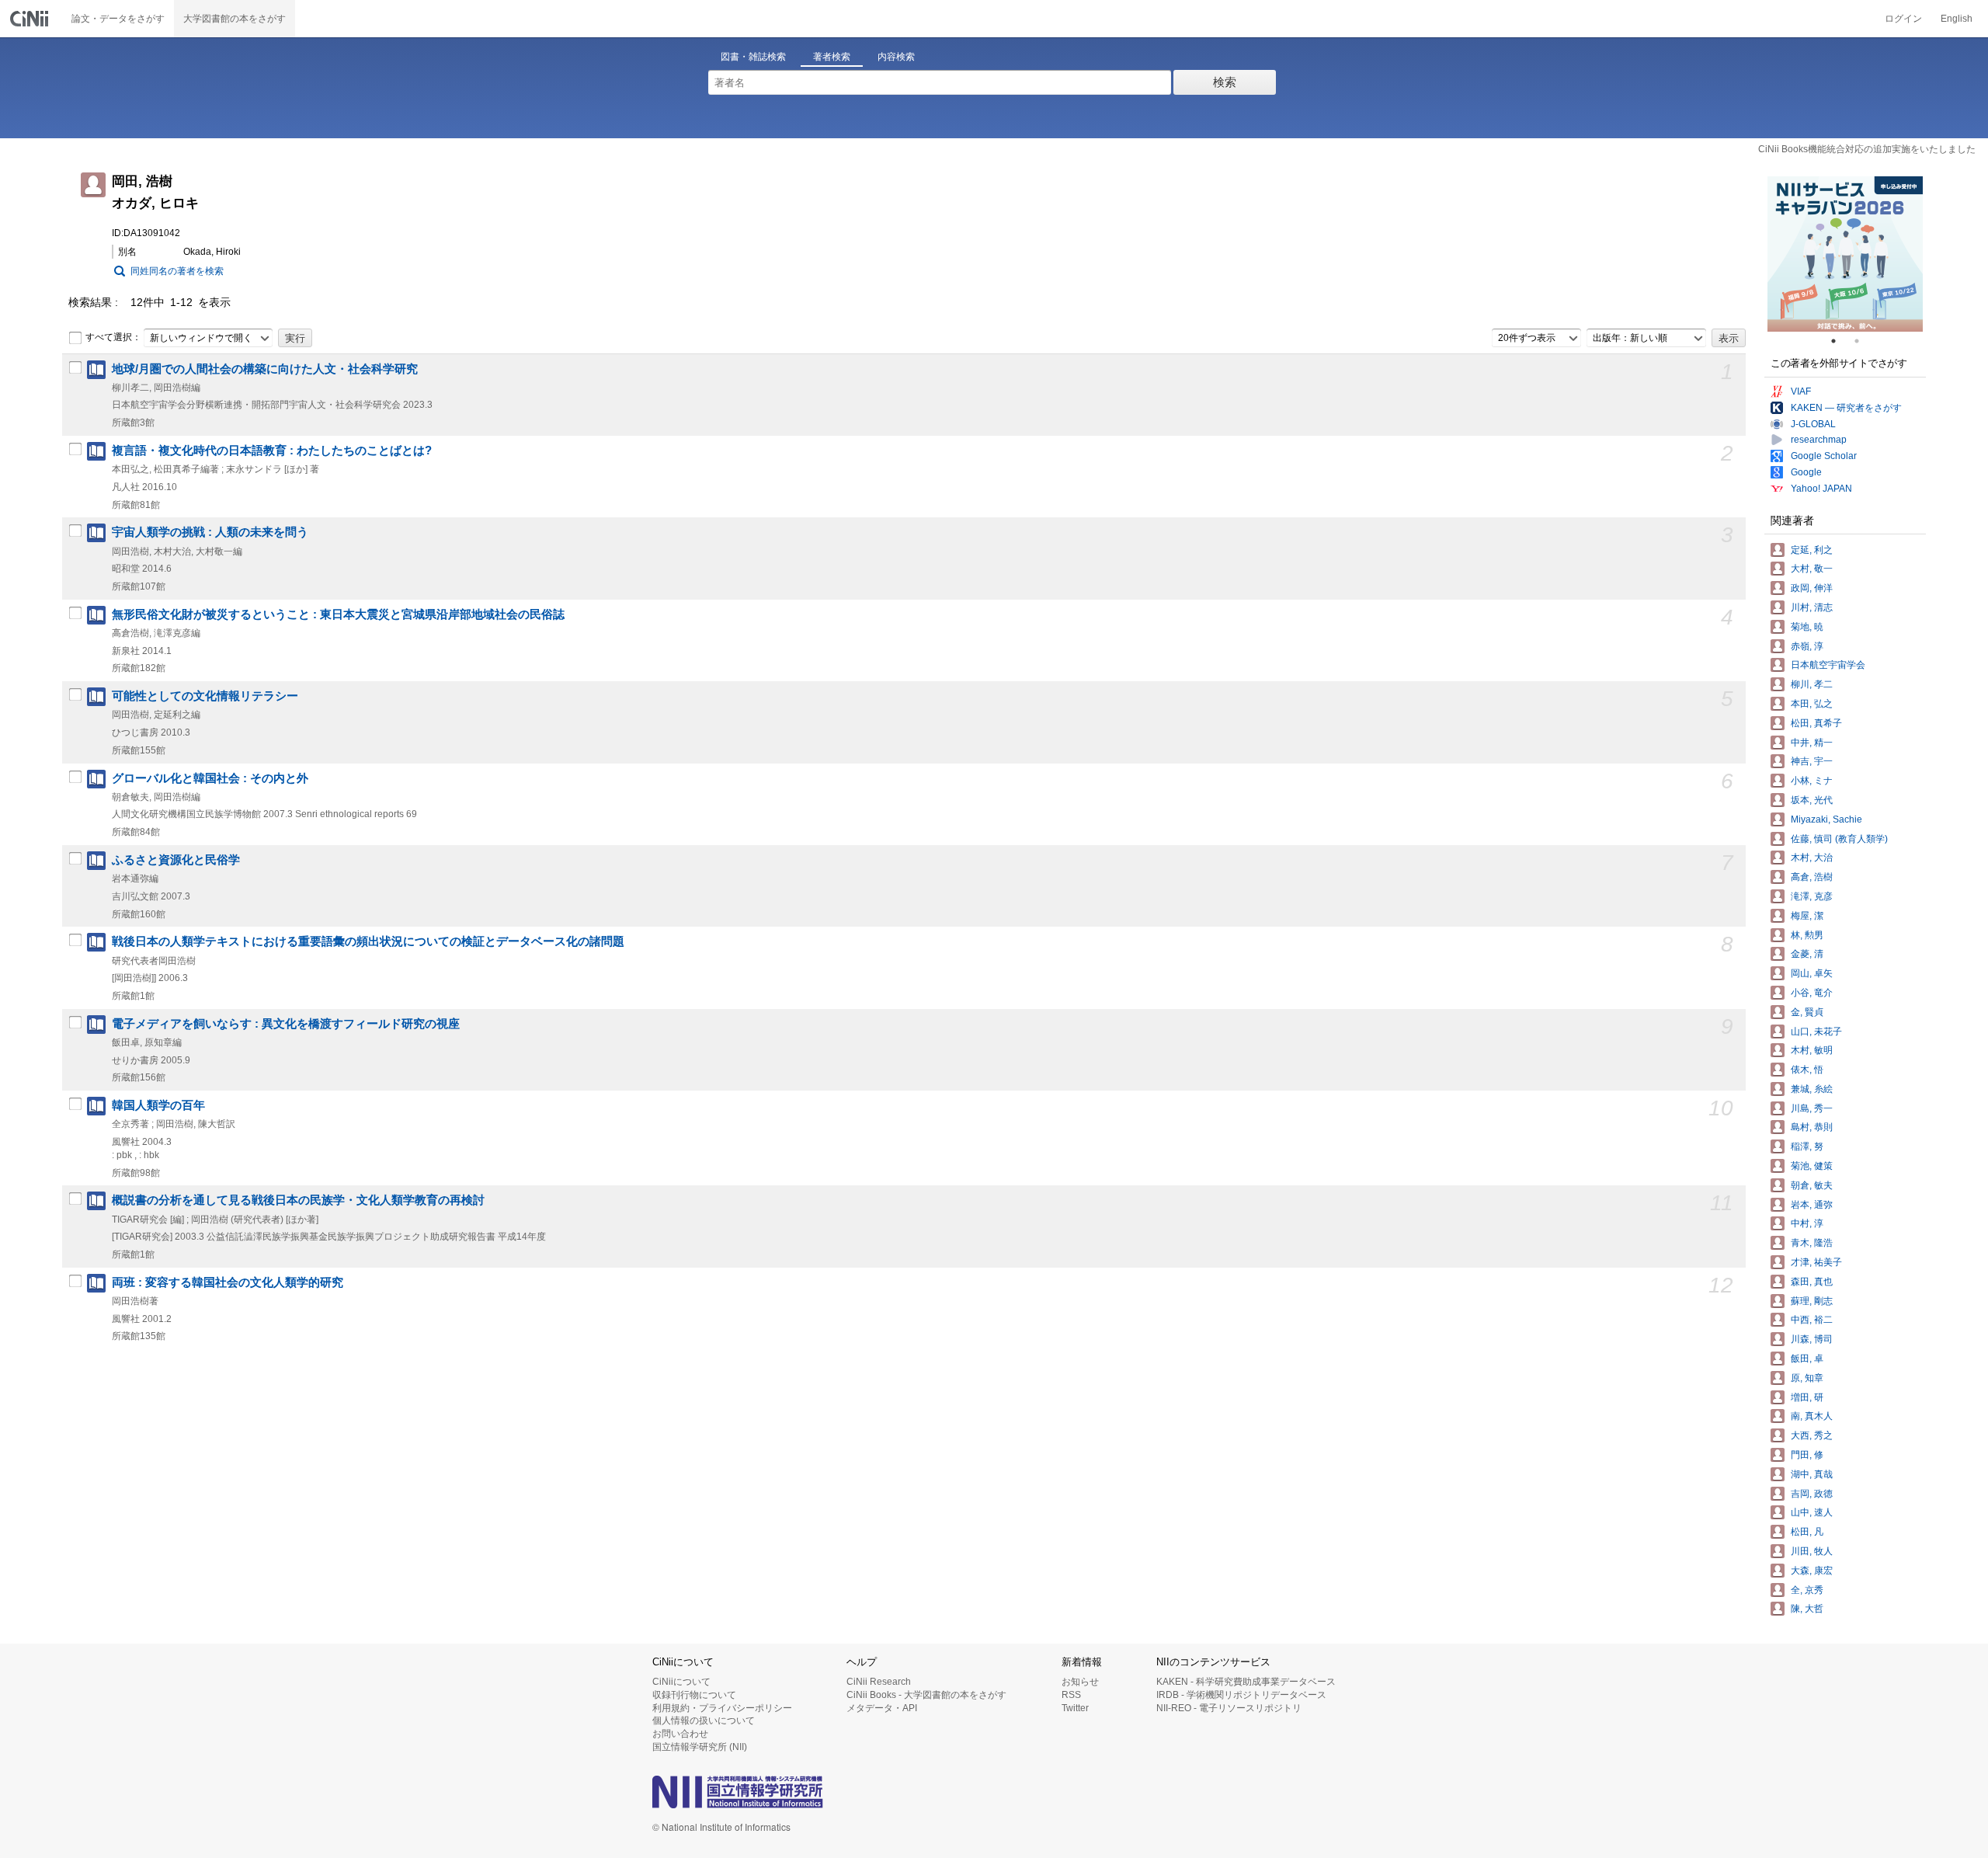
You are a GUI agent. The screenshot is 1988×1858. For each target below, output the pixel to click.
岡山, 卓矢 (1812, 973)
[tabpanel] (1845, 254)
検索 (1225, 82)
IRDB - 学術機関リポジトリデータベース (1241, 1695)
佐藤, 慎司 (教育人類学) (1839, 839)
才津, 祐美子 (1816, 1262)
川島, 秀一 (1812, 1108)
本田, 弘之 (1812, 704)
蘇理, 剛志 (1812, 1301)
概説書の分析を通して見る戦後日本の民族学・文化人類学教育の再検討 (298, 1200)
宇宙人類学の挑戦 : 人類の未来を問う (210, 532)
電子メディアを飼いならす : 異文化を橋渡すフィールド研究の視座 (286, 1024)
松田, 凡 (1807, 1532)
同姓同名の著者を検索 (177, 271)
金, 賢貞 (1807, 1012)
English (1957, 19)
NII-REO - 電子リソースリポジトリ (1229, 1708)
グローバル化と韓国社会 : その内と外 (210, 778)
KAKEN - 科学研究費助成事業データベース (1246, 1682)
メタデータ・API (882, 1708)
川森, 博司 (1812, 1339)
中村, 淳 (1807, 1223)
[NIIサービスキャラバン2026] (1845, 254)
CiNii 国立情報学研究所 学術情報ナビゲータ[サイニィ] (31, 19)
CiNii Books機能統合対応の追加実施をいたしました (1867, 149)
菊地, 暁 (1807, 627)
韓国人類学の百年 (158, 1105)
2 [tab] (1863, 341)
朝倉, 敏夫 (1812, 1185)
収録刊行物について (694, 1695)
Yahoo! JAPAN (1821, 489)
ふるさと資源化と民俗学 (176, 860)
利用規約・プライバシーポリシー (722, 1708)
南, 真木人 (1812, 1416)
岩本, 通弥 (1812, 1205)
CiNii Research (879, 1682)
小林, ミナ (1812, 781)
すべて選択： (113, 337)
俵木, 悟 (1807, 1070)
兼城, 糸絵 (1812, 1089)
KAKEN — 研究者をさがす (1846, 408)
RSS (1071, 1695)
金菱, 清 (1807, 954)
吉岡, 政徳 (1812, 1494)
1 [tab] (1840, 341)
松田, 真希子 (1816, 723)
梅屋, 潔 (1807, 916)
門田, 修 (1807, 1455)
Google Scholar (1824, 456)
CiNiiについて (681, 1682)
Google (1806, 472)
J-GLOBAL (1813, 424)
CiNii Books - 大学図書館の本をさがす (926, 1695)
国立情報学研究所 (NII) (700, 1747)
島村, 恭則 (1812, 1127)
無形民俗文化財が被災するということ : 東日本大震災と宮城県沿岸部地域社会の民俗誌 (338, 614)
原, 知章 (1807, 1378)
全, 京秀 (1807, 1590)
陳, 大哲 (1807, 1609)
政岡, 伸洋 (1812, 588)
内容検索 (896, 57)
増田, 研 (1807, 1397)
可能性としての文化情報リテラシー (205, 696)
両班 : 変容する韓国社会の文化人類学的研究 (228, 1282)
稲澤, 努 (1807, 1146)
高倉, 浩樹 (1812, 877)
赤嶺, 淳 (1807, 646)
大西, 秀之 (1812, 1435)
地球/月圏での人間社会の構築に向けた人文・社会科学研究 (265, 369)
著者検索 (832, 57)
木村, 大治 (1812, 858)
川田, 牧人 (1812, 1551)
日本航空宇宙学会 (1828, 665)
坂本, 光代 (1812, 800)
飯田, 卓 (1807, 1359)
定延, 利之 (1812, 550)
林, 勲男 (1807, 935)
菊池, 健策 (1812, 1166)
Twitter (1075, 1708)
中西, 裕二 (1812, 1320)
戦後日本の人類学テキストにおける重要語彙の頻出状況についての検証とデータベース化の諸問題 (368, 941)
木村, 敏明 (1812, 1050)
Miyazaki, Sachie (1826, 819)
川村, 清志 (1812, 607)
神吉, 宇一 (1812, 761)
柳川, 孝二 (1812, 684)
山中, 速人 (1812, 1512)
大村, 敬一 (1812, 569)
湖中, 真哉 (1812, 1474)
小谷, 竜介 (1812, 993)
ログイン (1903, 19)
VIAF (1801, 391)
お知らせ (1080, 1682)
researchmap (1819, 440)
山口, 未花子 (1816, 1032)
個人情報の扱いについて (704, 1721)
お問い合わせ (680, 1734)
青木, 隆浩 (1812, 1243)
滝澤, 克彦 (1812, 896)
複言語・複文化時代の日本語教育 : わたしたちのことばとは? (272, 451)
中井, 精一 (1812, 743)
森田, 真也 (1812, 1282)
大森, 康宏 (1812, 1571)
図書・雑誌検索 (753, 57)
